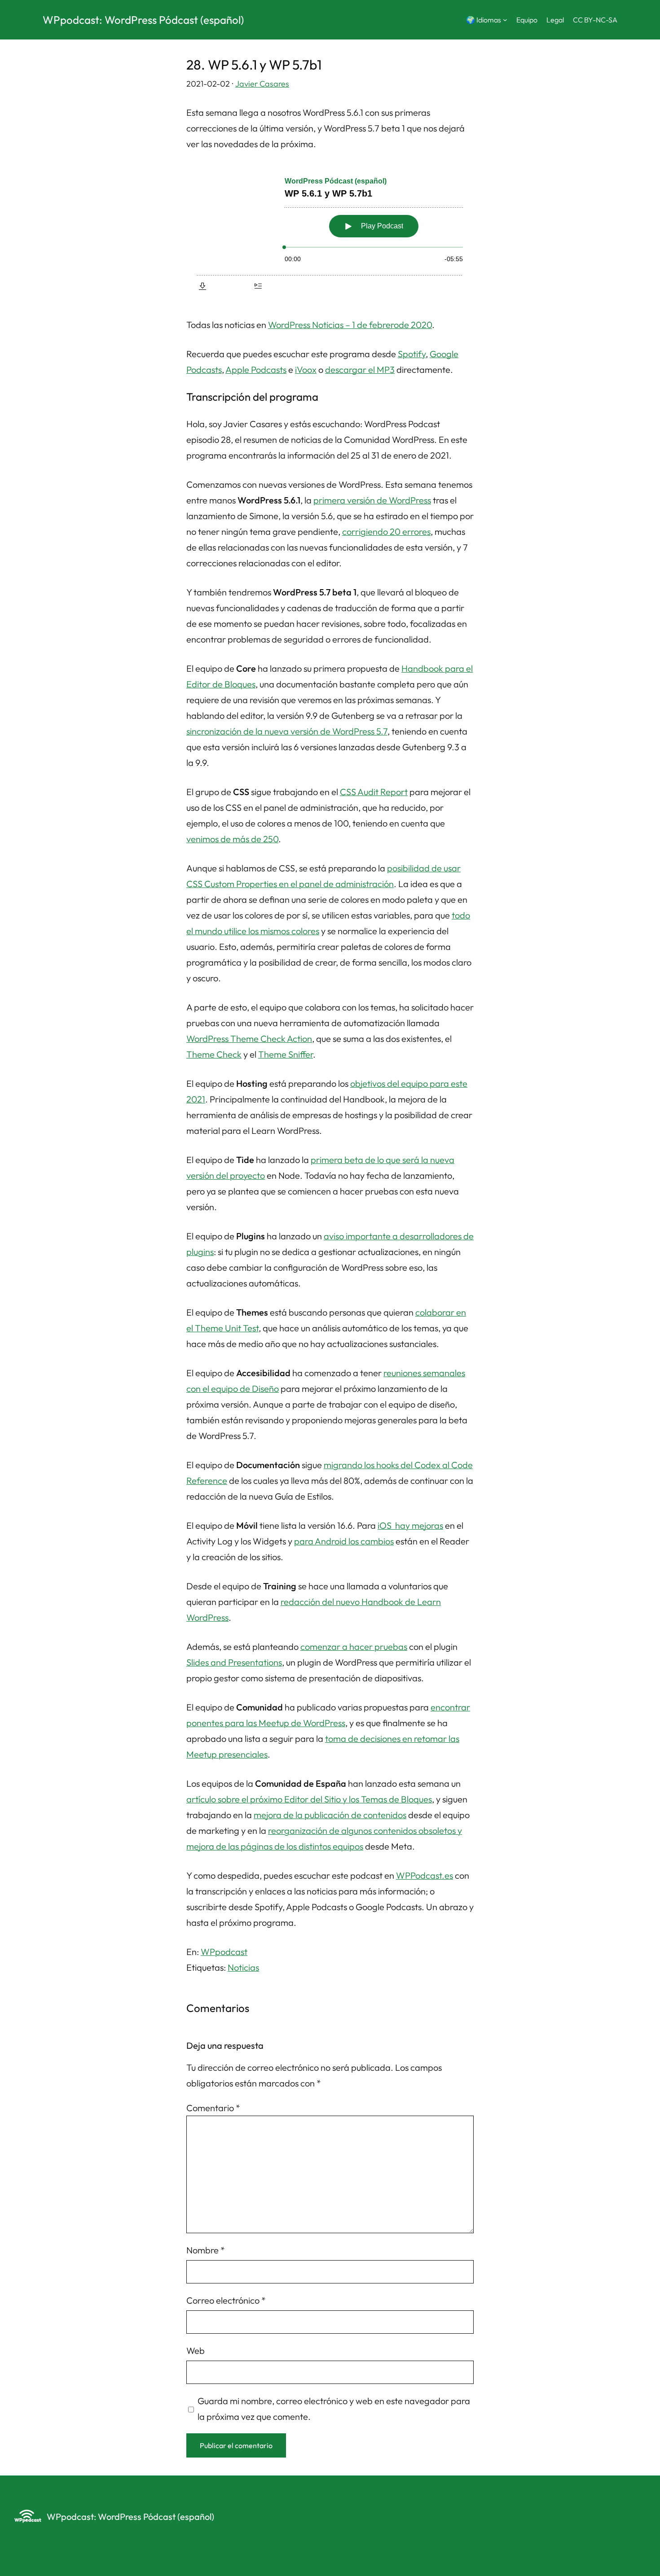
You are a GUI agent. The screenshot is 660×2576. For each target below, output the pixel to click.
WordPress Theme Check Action (249, 1039)
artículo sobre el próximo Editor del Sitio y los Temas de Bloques (309, 1799)
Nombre (206, 2250)
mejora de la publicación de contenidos (330, 1815)
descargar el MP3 (360, 370)
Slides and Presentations (234, 1662)
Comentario (213, 2108)
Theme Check (214, 1054)
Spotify (412, 354)
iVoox (306, 370)
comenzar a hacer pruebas (354, 1647)
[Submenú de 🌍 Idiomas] (505, 20)
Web (196, 2351)
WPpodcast (224, 1952)
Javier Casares (262, 84)
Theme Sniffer (286, 1054)
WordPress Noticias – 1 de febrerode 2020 (350, 325)
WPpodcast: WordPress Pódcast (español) (143, 20)
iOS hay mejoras (410, 1525)
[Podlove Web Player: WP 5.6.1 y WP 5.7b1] (330, 232)
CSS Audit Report (374, 792)
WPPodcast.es (425, 1875)
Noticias (243, 1967)
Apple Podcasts (256, 370)
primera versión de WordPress (372, 500)
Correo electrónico (226, 2300)
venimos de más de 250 (232, 839)
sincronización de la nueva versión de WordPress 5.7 (287, 731)
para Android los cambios (344, 1541)
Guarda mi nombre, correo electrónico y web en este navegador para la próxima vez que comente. (334, 2409)
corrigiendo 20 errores (386, 531)
